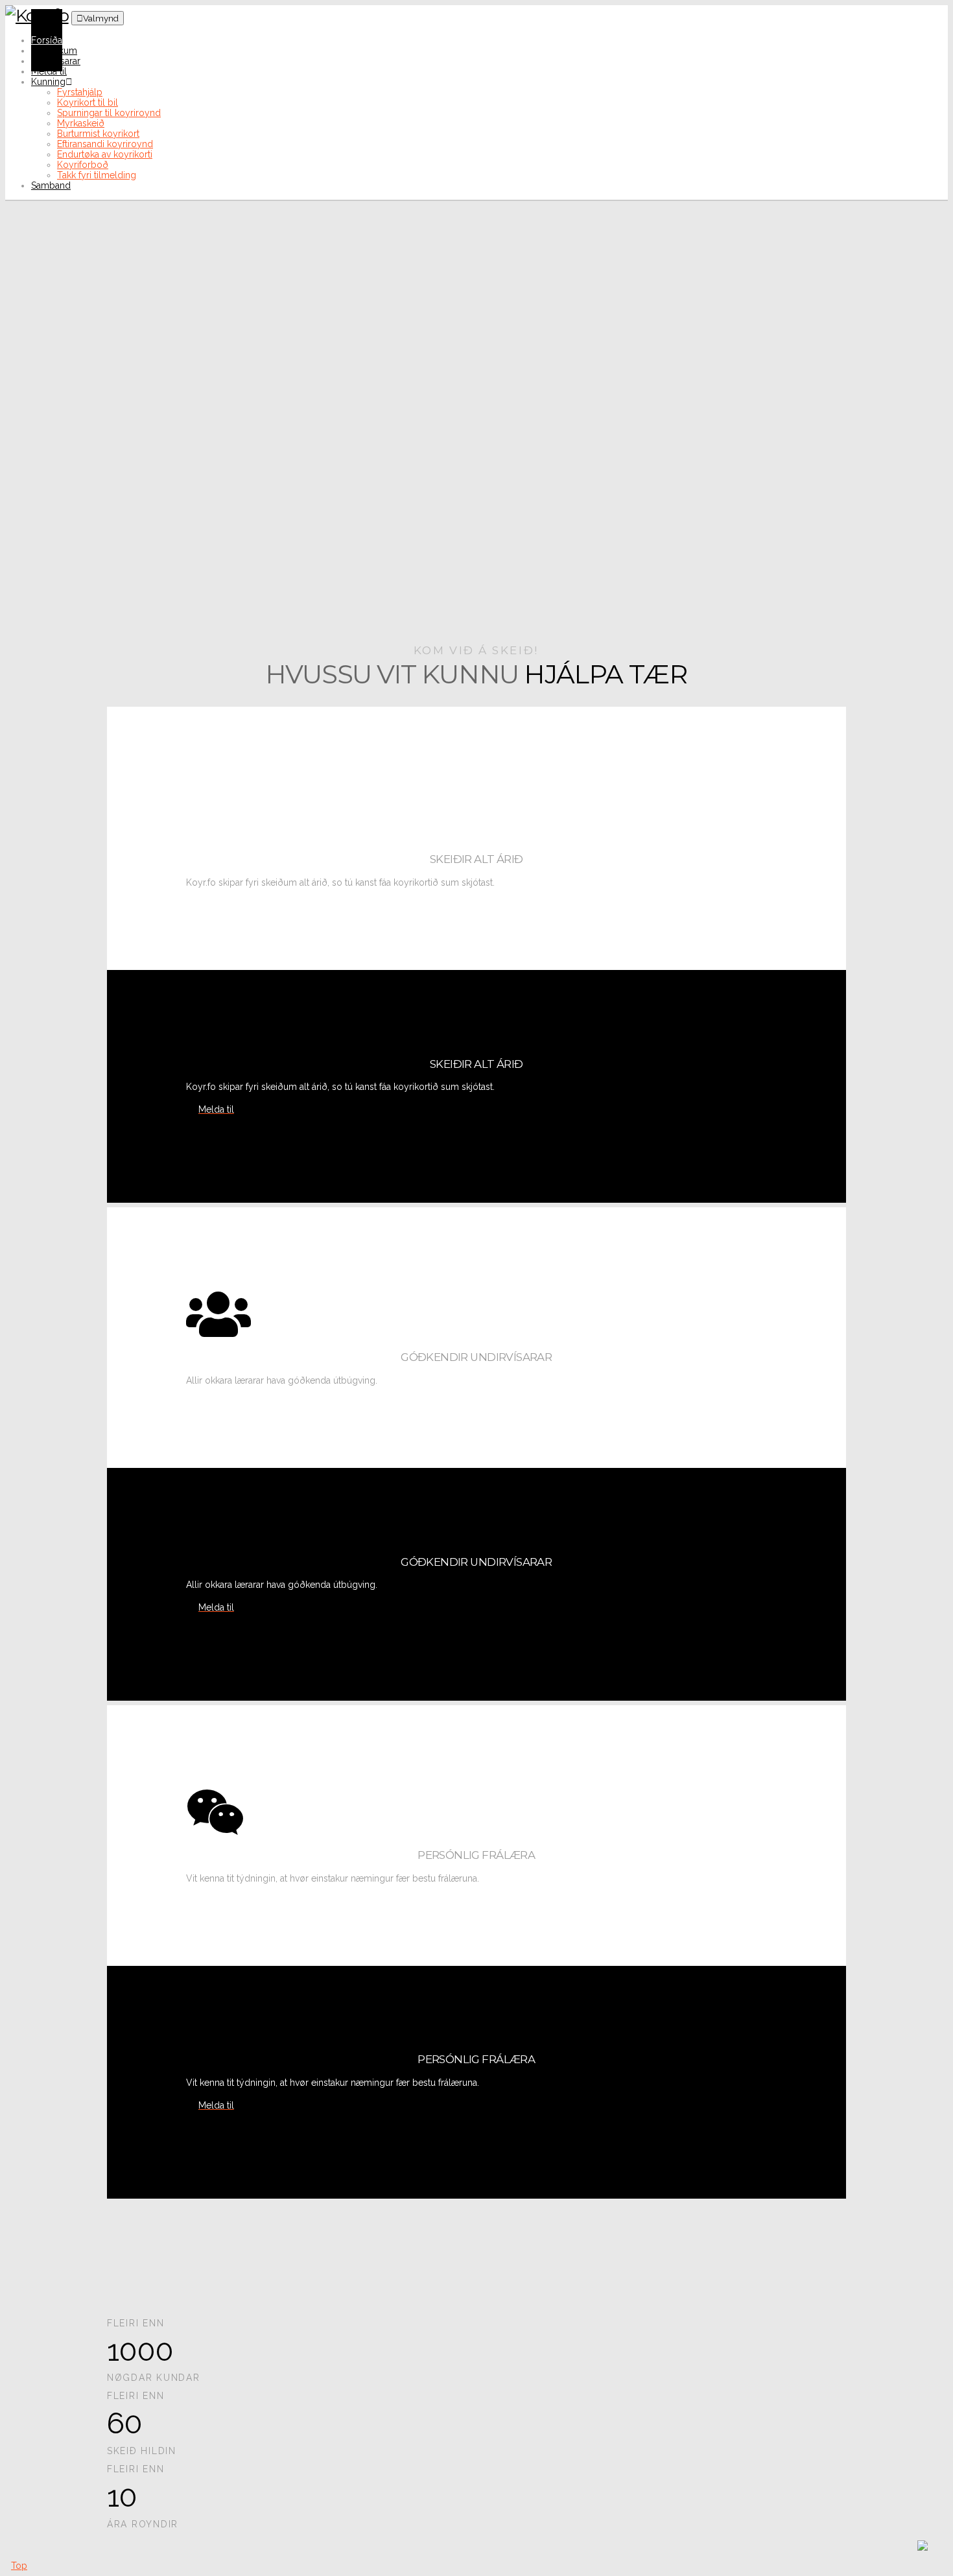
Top (19, 2566)
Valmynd (101, 18)
